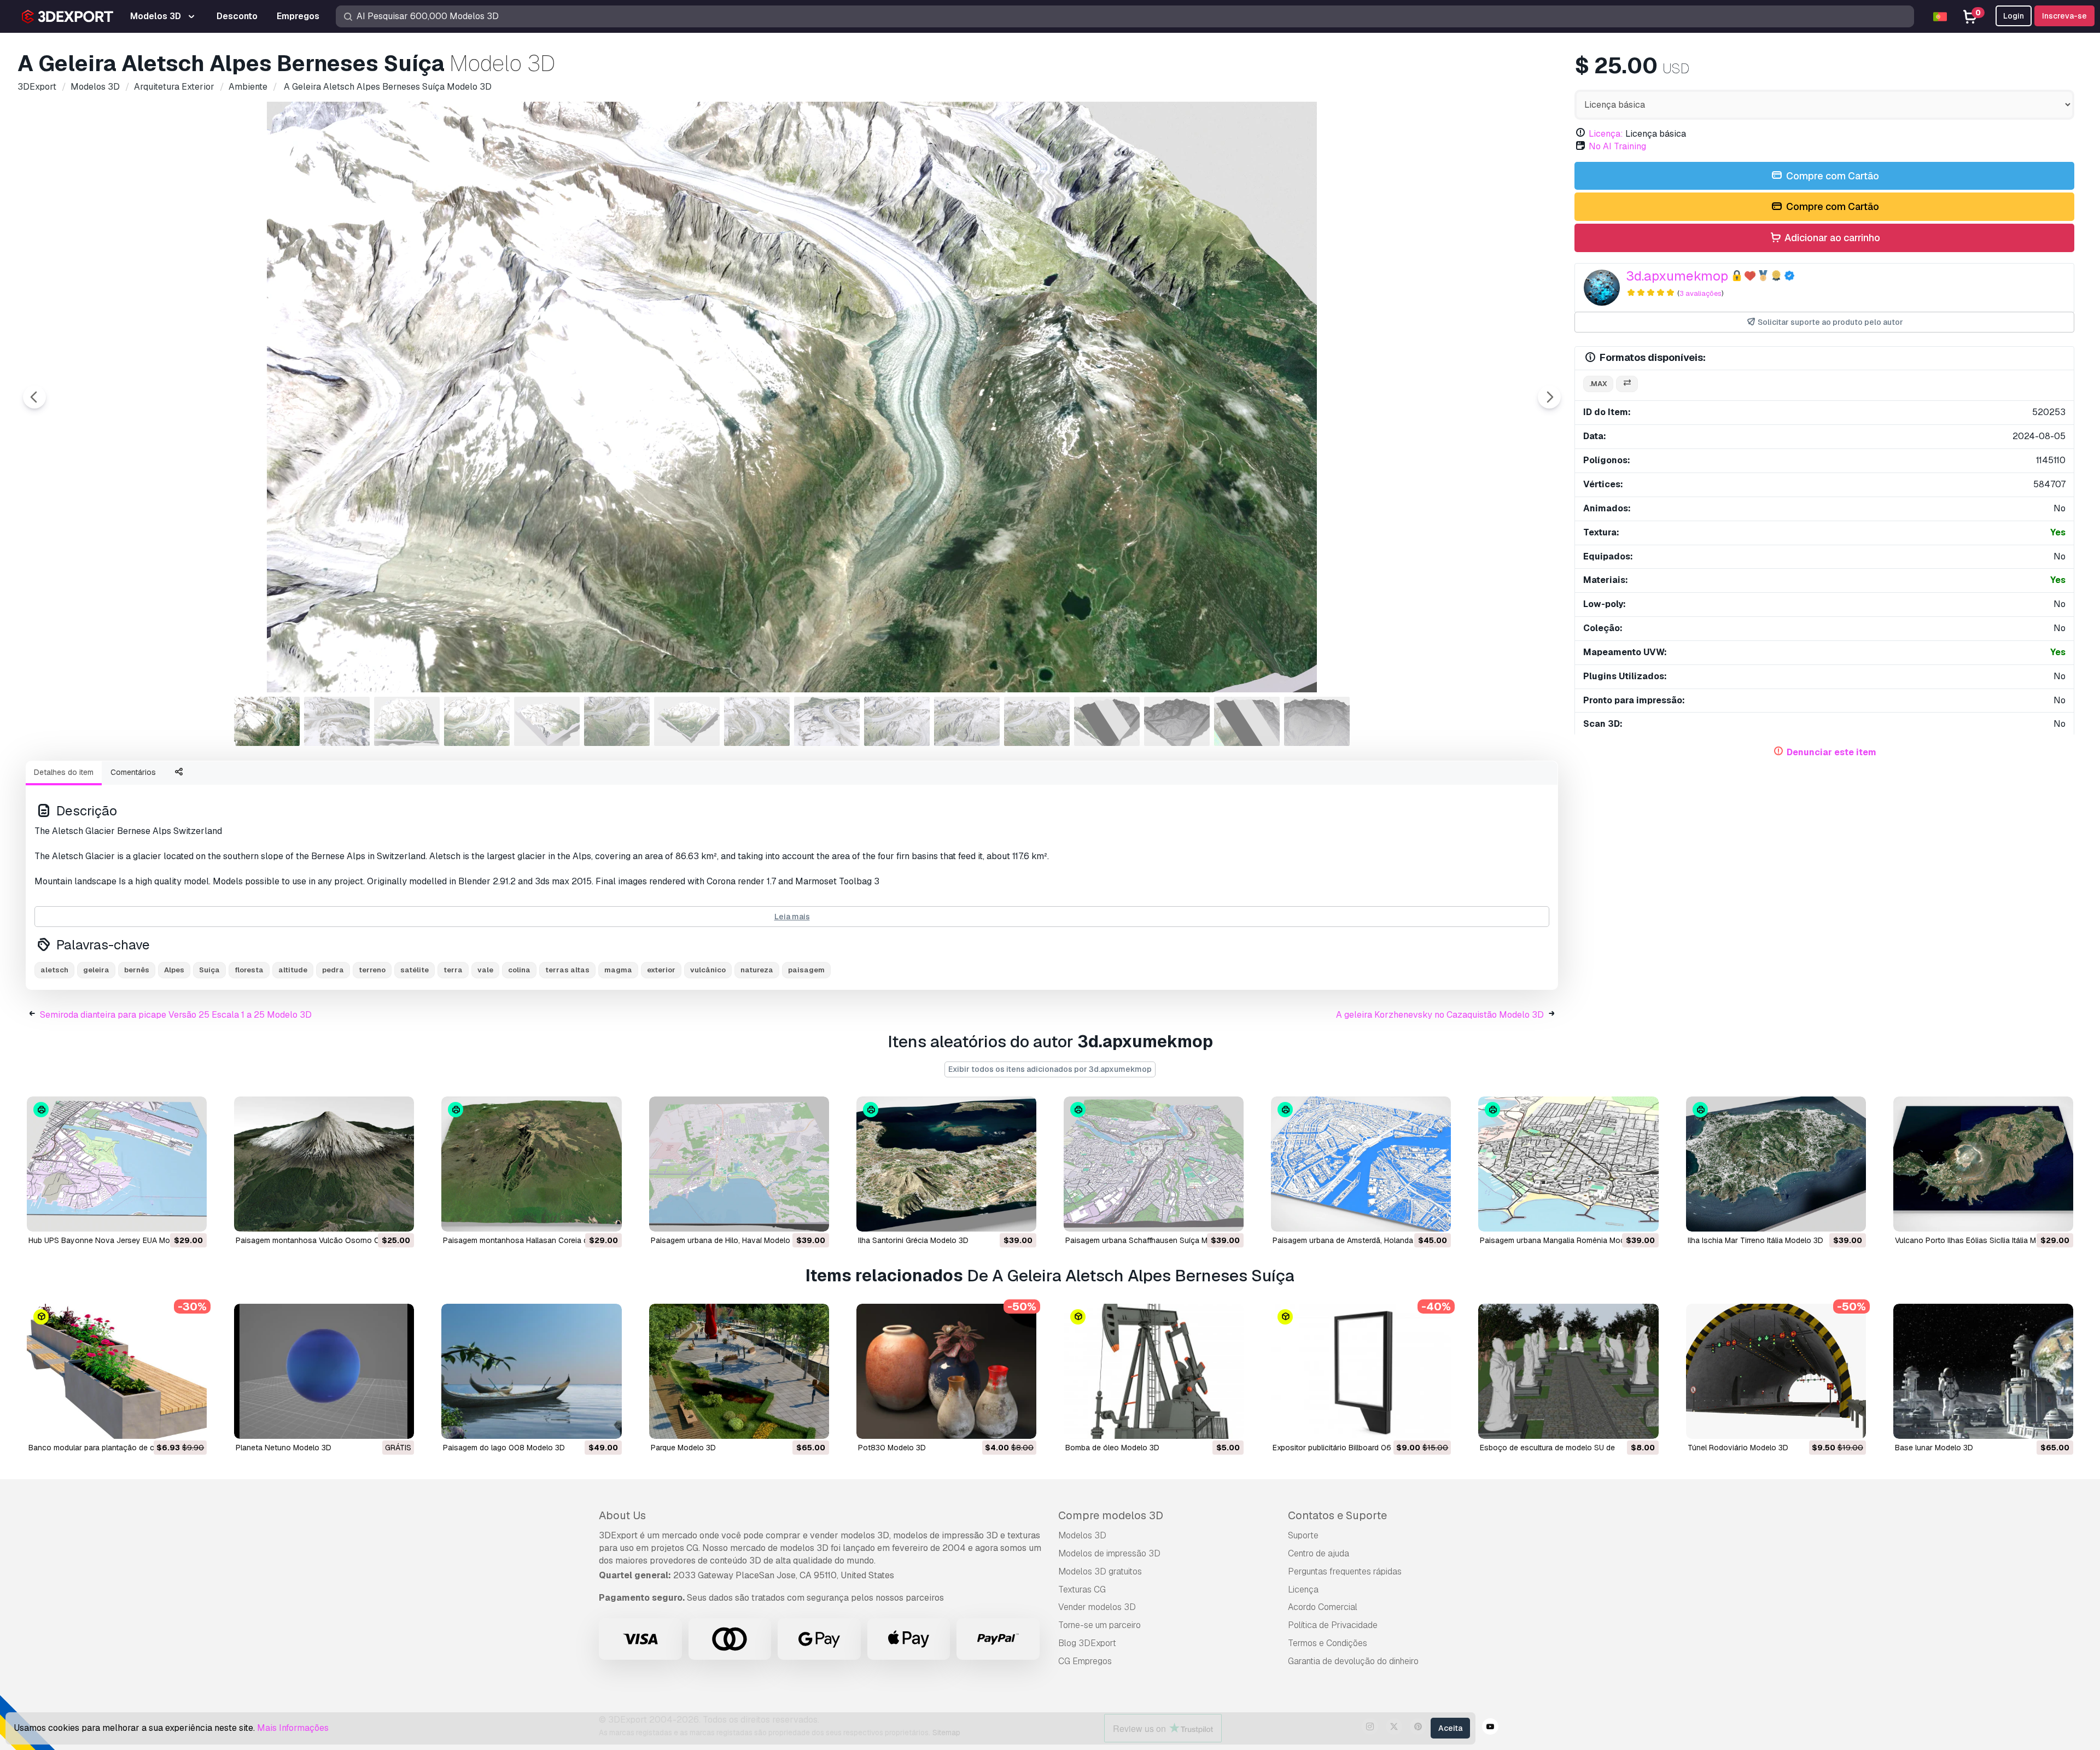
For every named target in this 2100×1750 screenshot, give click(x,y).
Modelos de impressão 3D (1109, 1553)
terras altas (567, 970)
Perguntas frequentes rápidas (1345, 1571)
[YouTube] (1490, 1728)
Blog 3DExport (1087, 1643)
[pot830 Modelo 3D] (946, 1371)
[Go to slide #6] (617, 721)
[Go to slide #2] (337, 721)
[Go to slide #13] (1107, 721)
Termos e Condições (1328, 1643)
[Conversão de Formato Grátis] (1627, 384)
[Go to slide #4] (477, 721)
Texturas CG (1082, 1589)
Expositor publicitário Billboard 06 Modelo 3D (1352, 1448)
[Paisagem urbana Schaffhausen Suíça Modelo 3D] (1154, 1164)
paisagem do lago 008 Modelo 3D (504, 1448)
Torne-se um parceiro (1099, 1625)
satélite (415, 970)
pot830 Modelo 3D (892, 1448)
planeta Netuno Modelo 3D (284, 1448)
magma (618, 970)
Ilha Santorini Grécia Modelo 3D (913, 1240)
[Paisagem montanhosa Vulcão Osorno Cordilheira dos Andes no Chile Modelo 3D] (324, 1164)
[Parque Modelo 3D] (739, 1371)
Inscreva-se (2064, 16)
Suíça (209, 970)
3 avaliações (1701, 293)
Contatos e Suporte (1337, 1515)
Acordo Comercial (1323, 1607)
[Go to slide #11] (967, 721)
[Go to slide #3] (407, 721)
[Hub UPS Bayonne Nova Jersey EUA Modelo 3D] (117, 1164)
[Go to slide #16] (1317, 721)
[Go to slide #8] (757, 721)
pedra (333, 970)
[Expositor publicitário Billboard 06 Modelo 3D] (1361, 1371)
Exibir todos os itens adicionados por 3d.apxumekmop (1050, 1069)
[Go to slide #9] (827, 721)
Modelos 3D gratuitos (1100, 1571)
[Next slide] (1549, 397)
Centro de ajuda (1319, 1553)
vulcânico (708, 970)
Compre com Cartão (1831, 176)
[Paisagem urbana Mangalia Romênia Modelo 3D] (1568, 1164)
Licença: (1606, 134)
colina (519, 970)
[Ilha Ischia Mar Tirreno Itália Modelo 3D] (1776, 1164)
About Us (622, 1515)
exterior (661, 970)
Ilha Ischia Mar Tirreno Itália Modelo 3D (1755, 1240)
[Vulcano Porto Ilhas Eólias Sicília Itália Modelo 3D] (1983, 1164)
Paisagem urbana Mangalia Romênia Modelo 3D (1564, 1240)
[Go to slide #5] (547, 721)
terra (453, 970)
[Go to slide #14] (1177, 721)
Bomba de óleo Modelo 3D (1112, 1448)
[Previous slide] (34, 397)
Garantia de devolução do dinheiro (1353, 1661)
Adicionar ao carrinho (1831, 238)
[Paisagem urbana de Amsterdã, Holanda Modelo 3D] (1361, 1164)
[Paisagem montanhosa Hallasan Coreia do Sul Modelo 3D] (531, 1164)
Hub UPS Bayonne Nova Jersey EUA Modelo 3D (113, 1240)
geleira (96, 970)
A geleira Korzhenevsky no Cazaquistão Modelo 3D (1440, 1015)
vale (485, 970)
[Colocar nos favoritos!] (191, 1216)
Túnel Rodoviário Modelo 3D (1738, 1448)
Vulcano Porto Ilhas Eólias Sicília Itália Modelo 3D (1982, 1240)
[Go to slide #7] (687, 721)
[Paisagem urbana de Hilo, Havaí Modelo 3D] (739, 1164)
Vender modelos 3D (1097, 1607)
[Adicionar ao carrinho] (168, 1216)
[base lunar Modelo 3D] (1983, 1371)
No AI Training (1617, 146)
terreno (372, 970)
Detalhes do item (64, 772)
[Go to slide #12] (1037, 721)
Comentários (133, 772)
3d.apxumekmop (1677, 276)
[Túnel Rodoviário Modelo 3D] (1776, 1371)
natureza (757, 970)
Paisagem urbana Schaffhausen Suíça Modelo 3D (1153, 1240)
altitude (293, 970)
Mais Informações (293, 1728)
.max (1598, 384)
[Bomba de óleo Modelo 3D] (1154, 1371)
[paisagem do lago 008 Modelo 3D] (531, 1371)
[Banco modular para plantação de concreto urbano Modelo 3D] (117, 1371)
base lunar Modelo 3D (1934, 1448)
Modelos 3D (1082, 1535)
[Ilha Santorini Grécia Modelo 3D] (946, 1164)
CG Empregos (1085, 1661)
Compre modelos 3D (1111, 1515)
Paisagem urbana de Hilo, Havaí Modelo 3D (727, 1240)
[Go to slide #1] (267, 721)
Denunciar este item (1831, 752)
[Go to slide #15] (1247, 721)
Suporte (1303, 1535)
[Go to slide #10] (897, 721)
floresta (249, 970)
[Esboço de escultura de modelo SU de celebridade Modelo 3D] (1568, 1371)
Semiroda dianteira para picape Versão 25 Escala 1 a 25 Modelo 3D (176, 1015)
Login (2014, 16)
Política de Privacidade (1333, 1625)
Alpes (174, 970)
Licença (1303, 1589)
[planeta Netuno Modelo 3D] (324, 1371)
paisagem (806, 970)
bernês (137, 970)
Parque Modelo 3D (683, 1448)
